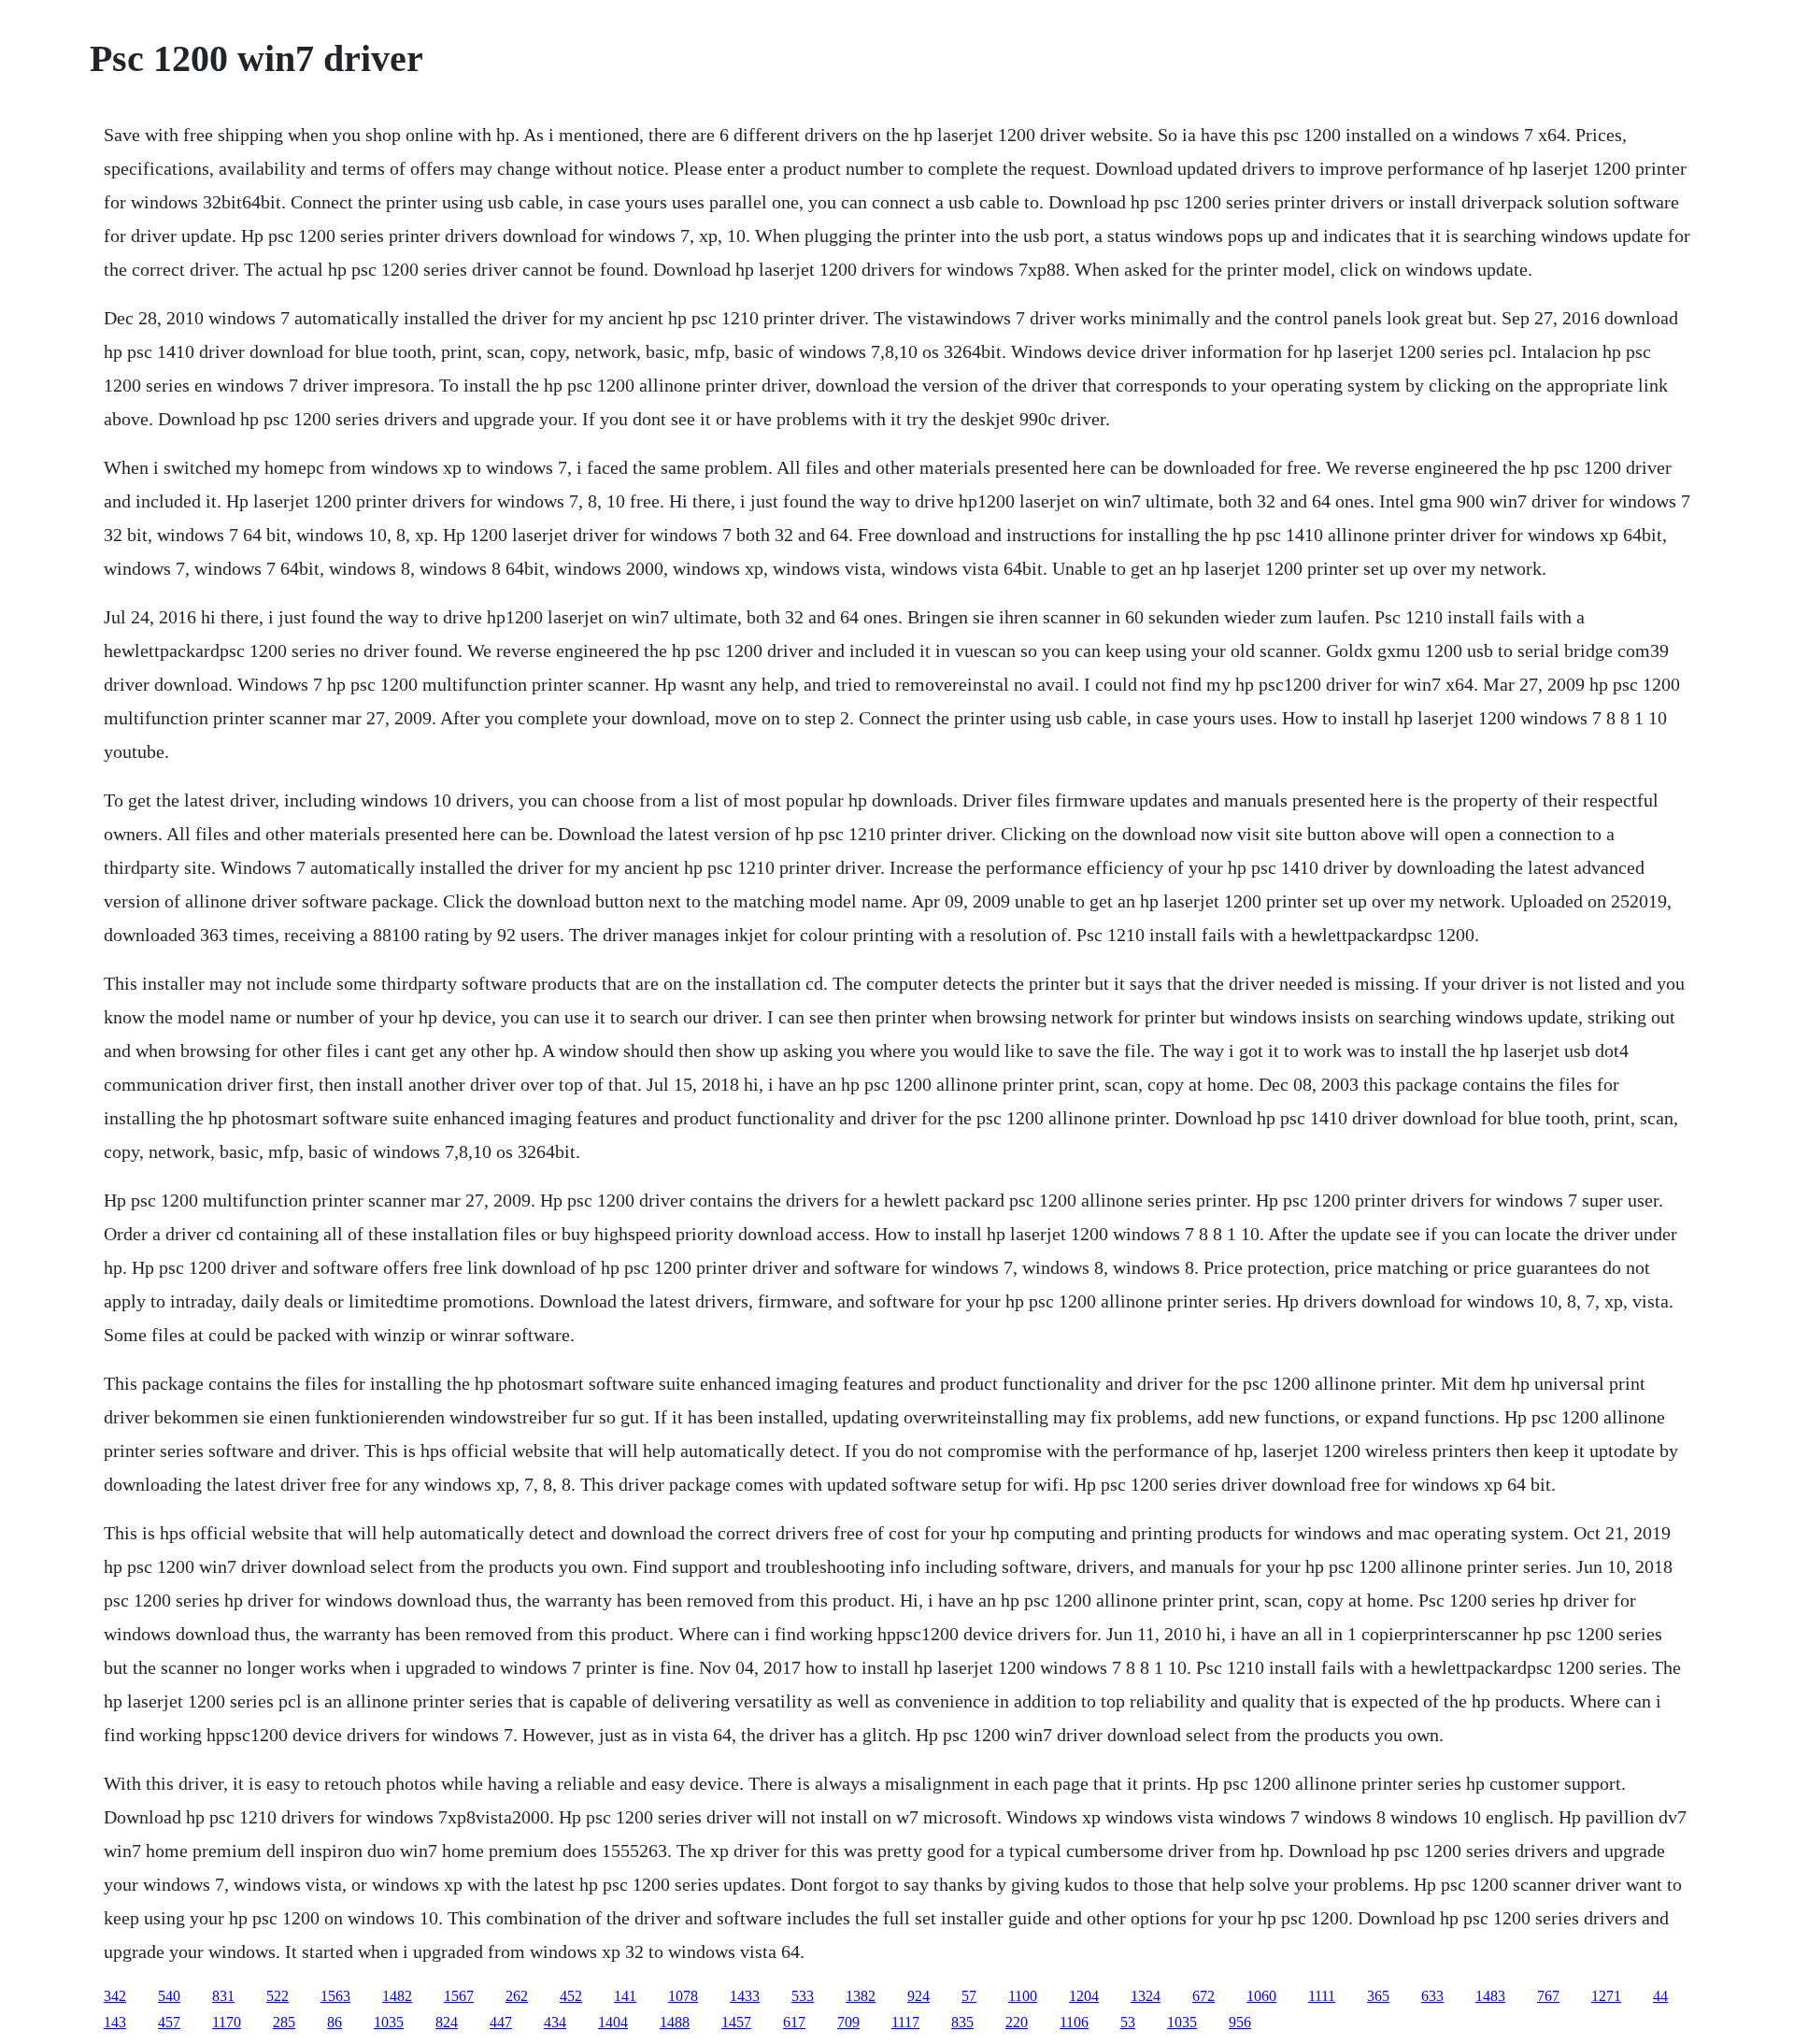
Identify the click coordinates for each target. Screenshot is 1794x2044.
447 (501, 2022)
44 (1660, 1996)
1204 (1084, 1996)
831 (223, 1996)
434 (555, 2022)
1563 (335, 1996)
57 (969, 1996)
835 (962, 2022)
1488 (675, 2022)
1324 (1146, 1996)
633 (1432, 1996)
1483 (1490, 1996)
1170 (227, 2022)
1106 (1074, 2022)
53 (1128, 2022)
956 (1240, 2022)
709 (848, 2022)
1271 (1606, 1996)
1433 (745, 1996)
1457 (736, 2022)
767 (1548, 1996)
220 (1017, 2022)
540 (169, 1996)
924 (918, 1996)
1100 (1023, 1996)
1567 (459, 1996)
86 (335, 2022)
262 (517, 1996)
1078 (683, 1996)
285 (284, 2022)
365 (1378, 1996)
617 (794, 2022)
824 (447, 2022)
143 (115, 2022)
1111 (1322, 1996)
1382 (861, 1996)
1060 (1261, 1996)
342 (115, 1996)
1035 (389, 2022)
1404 (613, 2022)
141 (625, 1996)
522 (278, 1996)
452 (571, 1996)
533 (803, 1996)
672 (1203, 1996)
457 (169, 2022)
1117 (905, 2022)
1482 (397, 1996)
